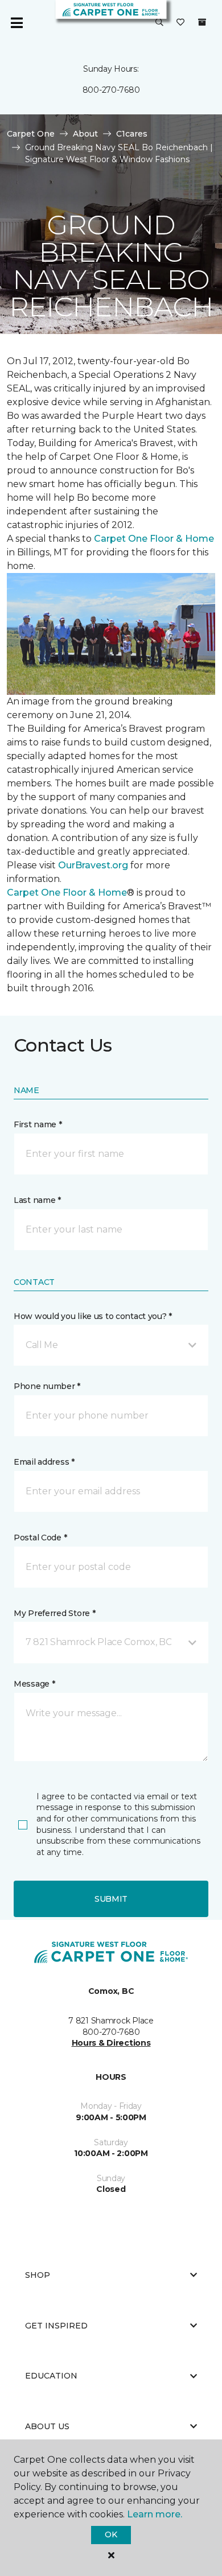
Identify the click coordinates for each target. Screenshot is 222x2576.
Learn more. (155, 2514)
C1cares (132, 134)
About (85, 134)
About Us (47, 2426)
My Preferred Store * (54, 1613)
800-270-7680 (111, 90)
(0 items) (202, 22)
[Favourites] (180, 23)
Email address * (44, 1462)
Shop (38, 2275)
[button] (159, 23)
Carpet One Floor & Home (154, 539)
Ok (111, 2534)
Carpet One (31, 134)
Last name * (37, 1200)
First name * (38, 1124)
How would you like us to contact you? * (93, 1316)
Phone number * (47, 1386)
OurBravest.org (93, 865)
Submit (111, 1899)
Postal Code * (40, 1538)
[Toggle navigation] (17, 23)
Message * (34, 1684)
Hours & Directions (111, 2043)
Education (51, 2376)
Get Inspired (56, 2326)
